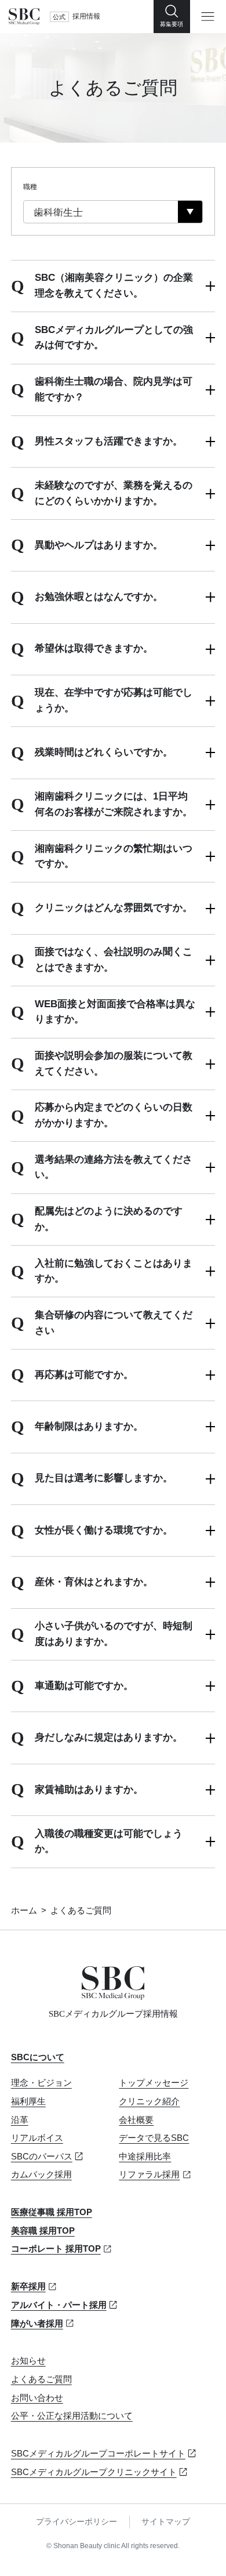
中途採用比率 (145, 2157)
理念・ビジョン (41, 2083)
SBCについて (38, 2057)
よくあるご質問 (41, 2379)
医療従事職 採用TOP (52, 2212)
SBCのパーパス (42, 2157)
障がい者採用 (37, 2324)
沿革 (20, 2120)
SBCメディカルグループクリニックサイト (94, 2472)
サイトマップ (166, 2522)
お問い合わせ (37, 2398)
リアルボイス (37, 2138)
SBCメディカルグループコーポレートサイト (98, 2454)
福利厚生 (28, 2101)
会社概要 (136, 2120)
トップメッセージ (154, 2083)
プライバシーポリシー (76, 2522)
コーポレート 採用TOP (56, 2249)
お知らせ (28, 2361)
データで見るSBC (154, 2138)
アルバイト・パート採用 (59, 2305)
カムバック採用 (41, 2175)
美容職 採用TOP (43, 2231)
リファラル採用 (149, 2175)
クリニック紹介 (149, 2101)
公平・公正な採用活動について (72, 2416)
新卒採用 (28, 2286)
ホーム (24, 1911)
